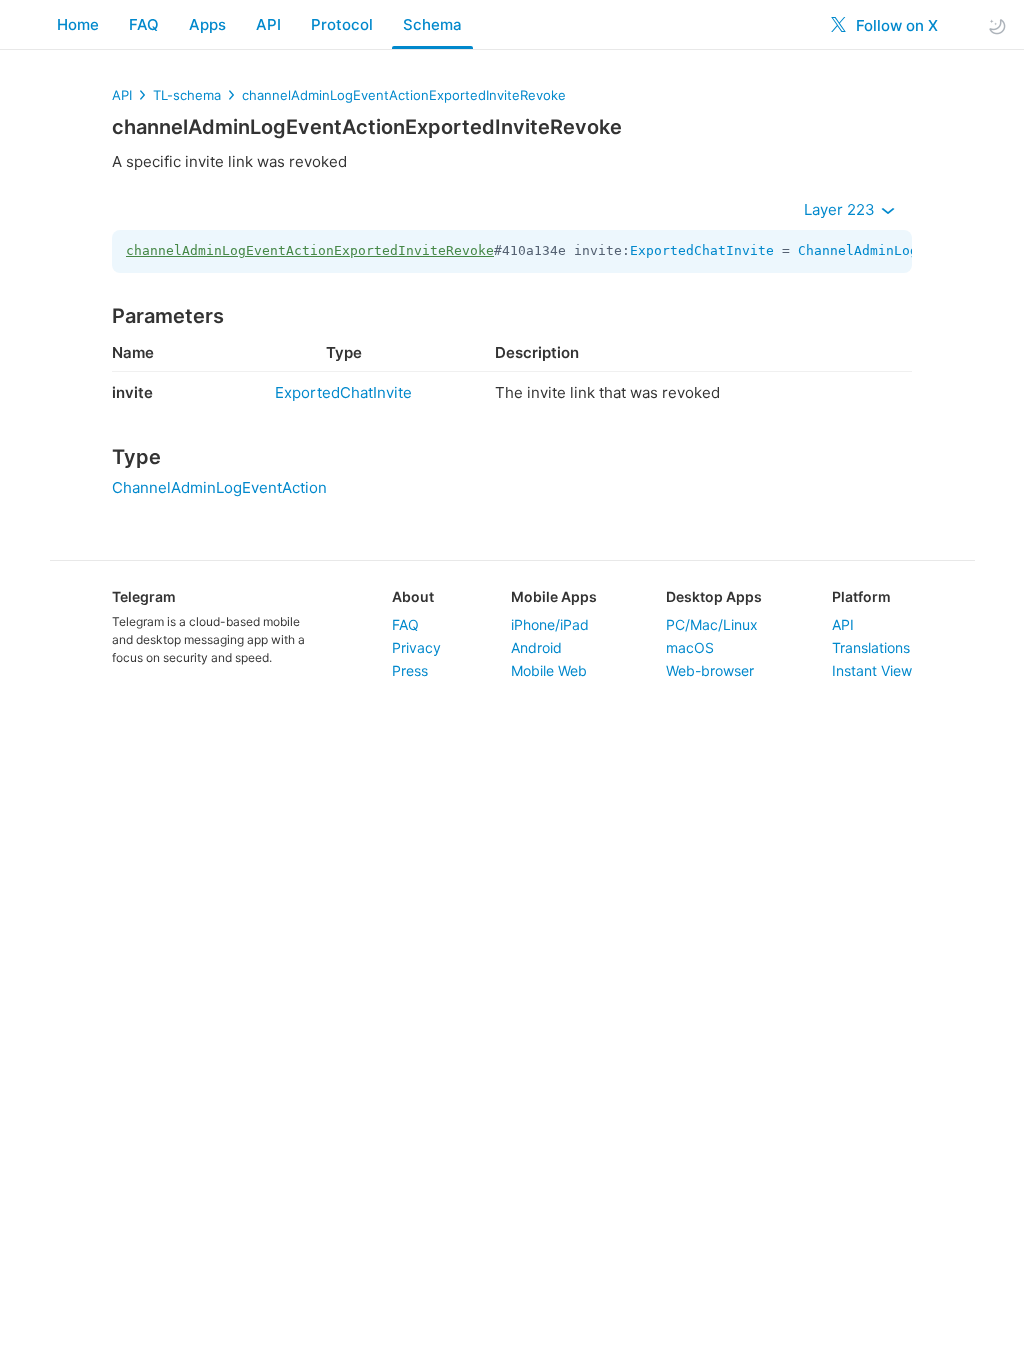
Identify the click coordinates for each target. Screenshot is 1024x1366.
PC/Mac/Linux (712, 624)
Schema (432, 24)
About (413, 596)
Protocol (342, 24)
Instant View (872, 670)
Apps (207, 24)
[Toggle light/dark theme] (997, 25)
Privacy (416, 647)
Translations (871, 647)
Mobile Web (549, 670)
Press (410, 670)
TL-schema (187, 95)
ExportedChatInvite (702, 250)
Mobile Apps (554, 596)
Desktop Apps (714, 596)
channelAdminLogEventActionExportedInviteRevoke (404, 95)
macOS (690, 647)
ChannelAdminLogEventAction (902, 250)
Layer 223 (841, 209)
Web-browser (710, 670)
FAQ (144, 24)
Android (536, 647)
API (268, 24)
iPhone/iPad (550, 624)
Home (78, 24)
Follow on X (895, 25)
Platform (861, 596)
